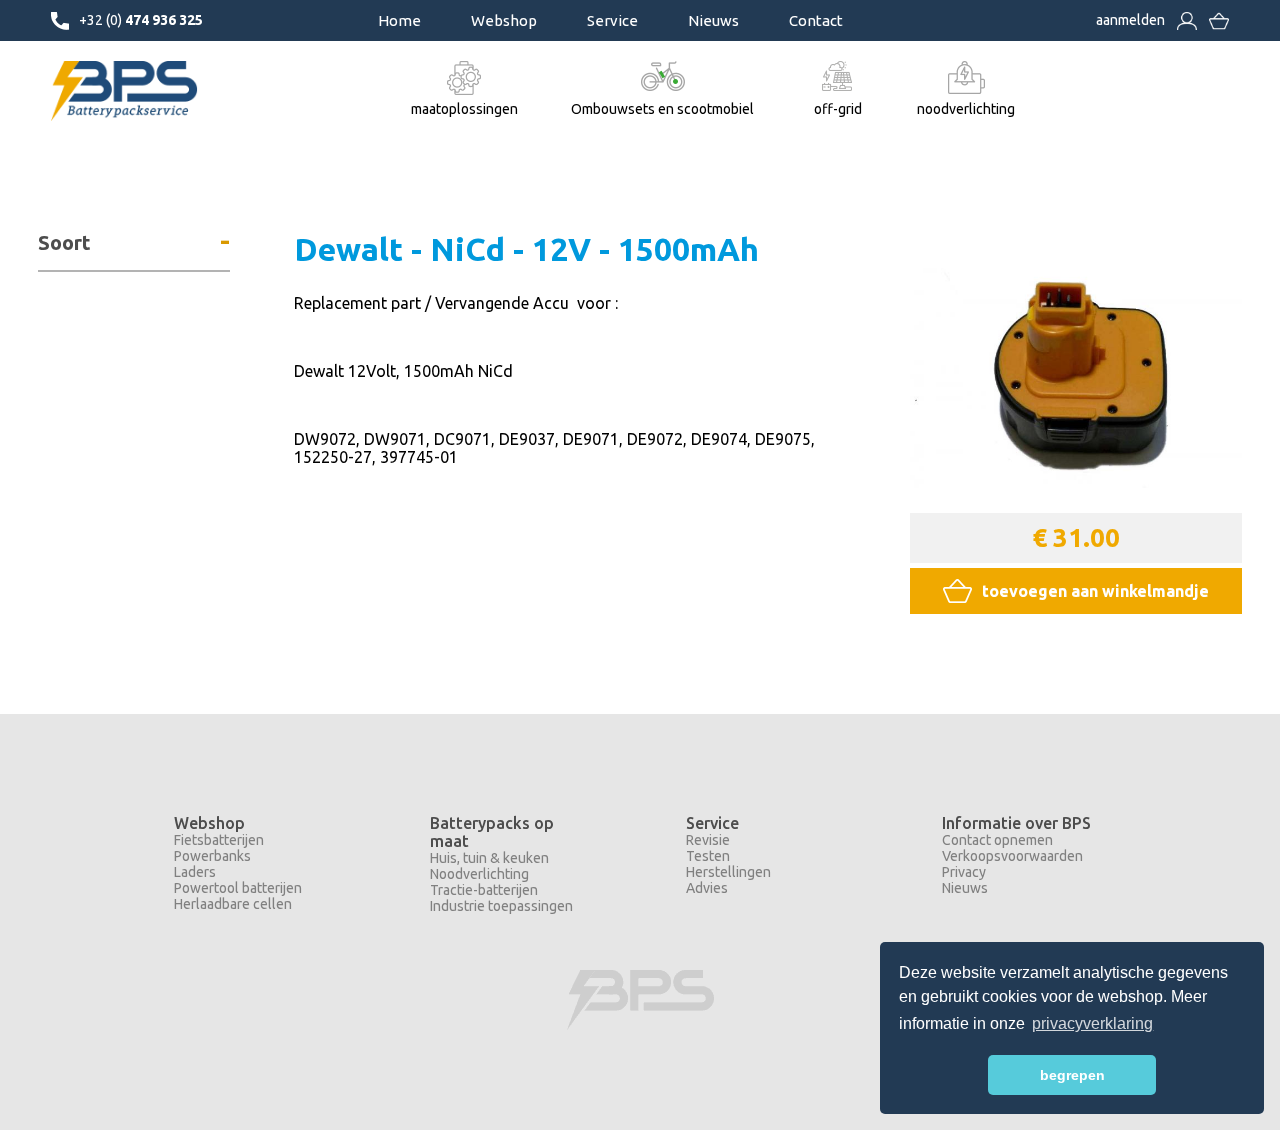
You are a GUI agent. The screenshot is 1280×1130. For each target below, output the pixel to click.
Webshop (504, 20)
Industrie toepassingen (501, 906)
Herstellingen (728, 872)
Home (399, 20)
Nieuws (713, 20)
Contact (816, 20)
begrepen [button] (1072, 1075)
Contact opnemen (997, 840)
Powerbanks (212, 856)
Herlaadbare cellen (233, 904)
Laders (195, 872)
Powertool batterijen (238, 888)
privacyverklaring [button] (1092, 1023)
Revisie (708, 840)
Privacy (964, 872)
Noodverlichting (479, 874)
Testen (708, 856)
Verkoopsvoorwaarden (1012, 856)
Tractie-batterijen (484, 890)
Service (612, 20)
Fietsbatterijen (219, 840)
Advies (707, 888)
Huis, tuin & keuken (489, 858)
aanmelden (1130, 20)
